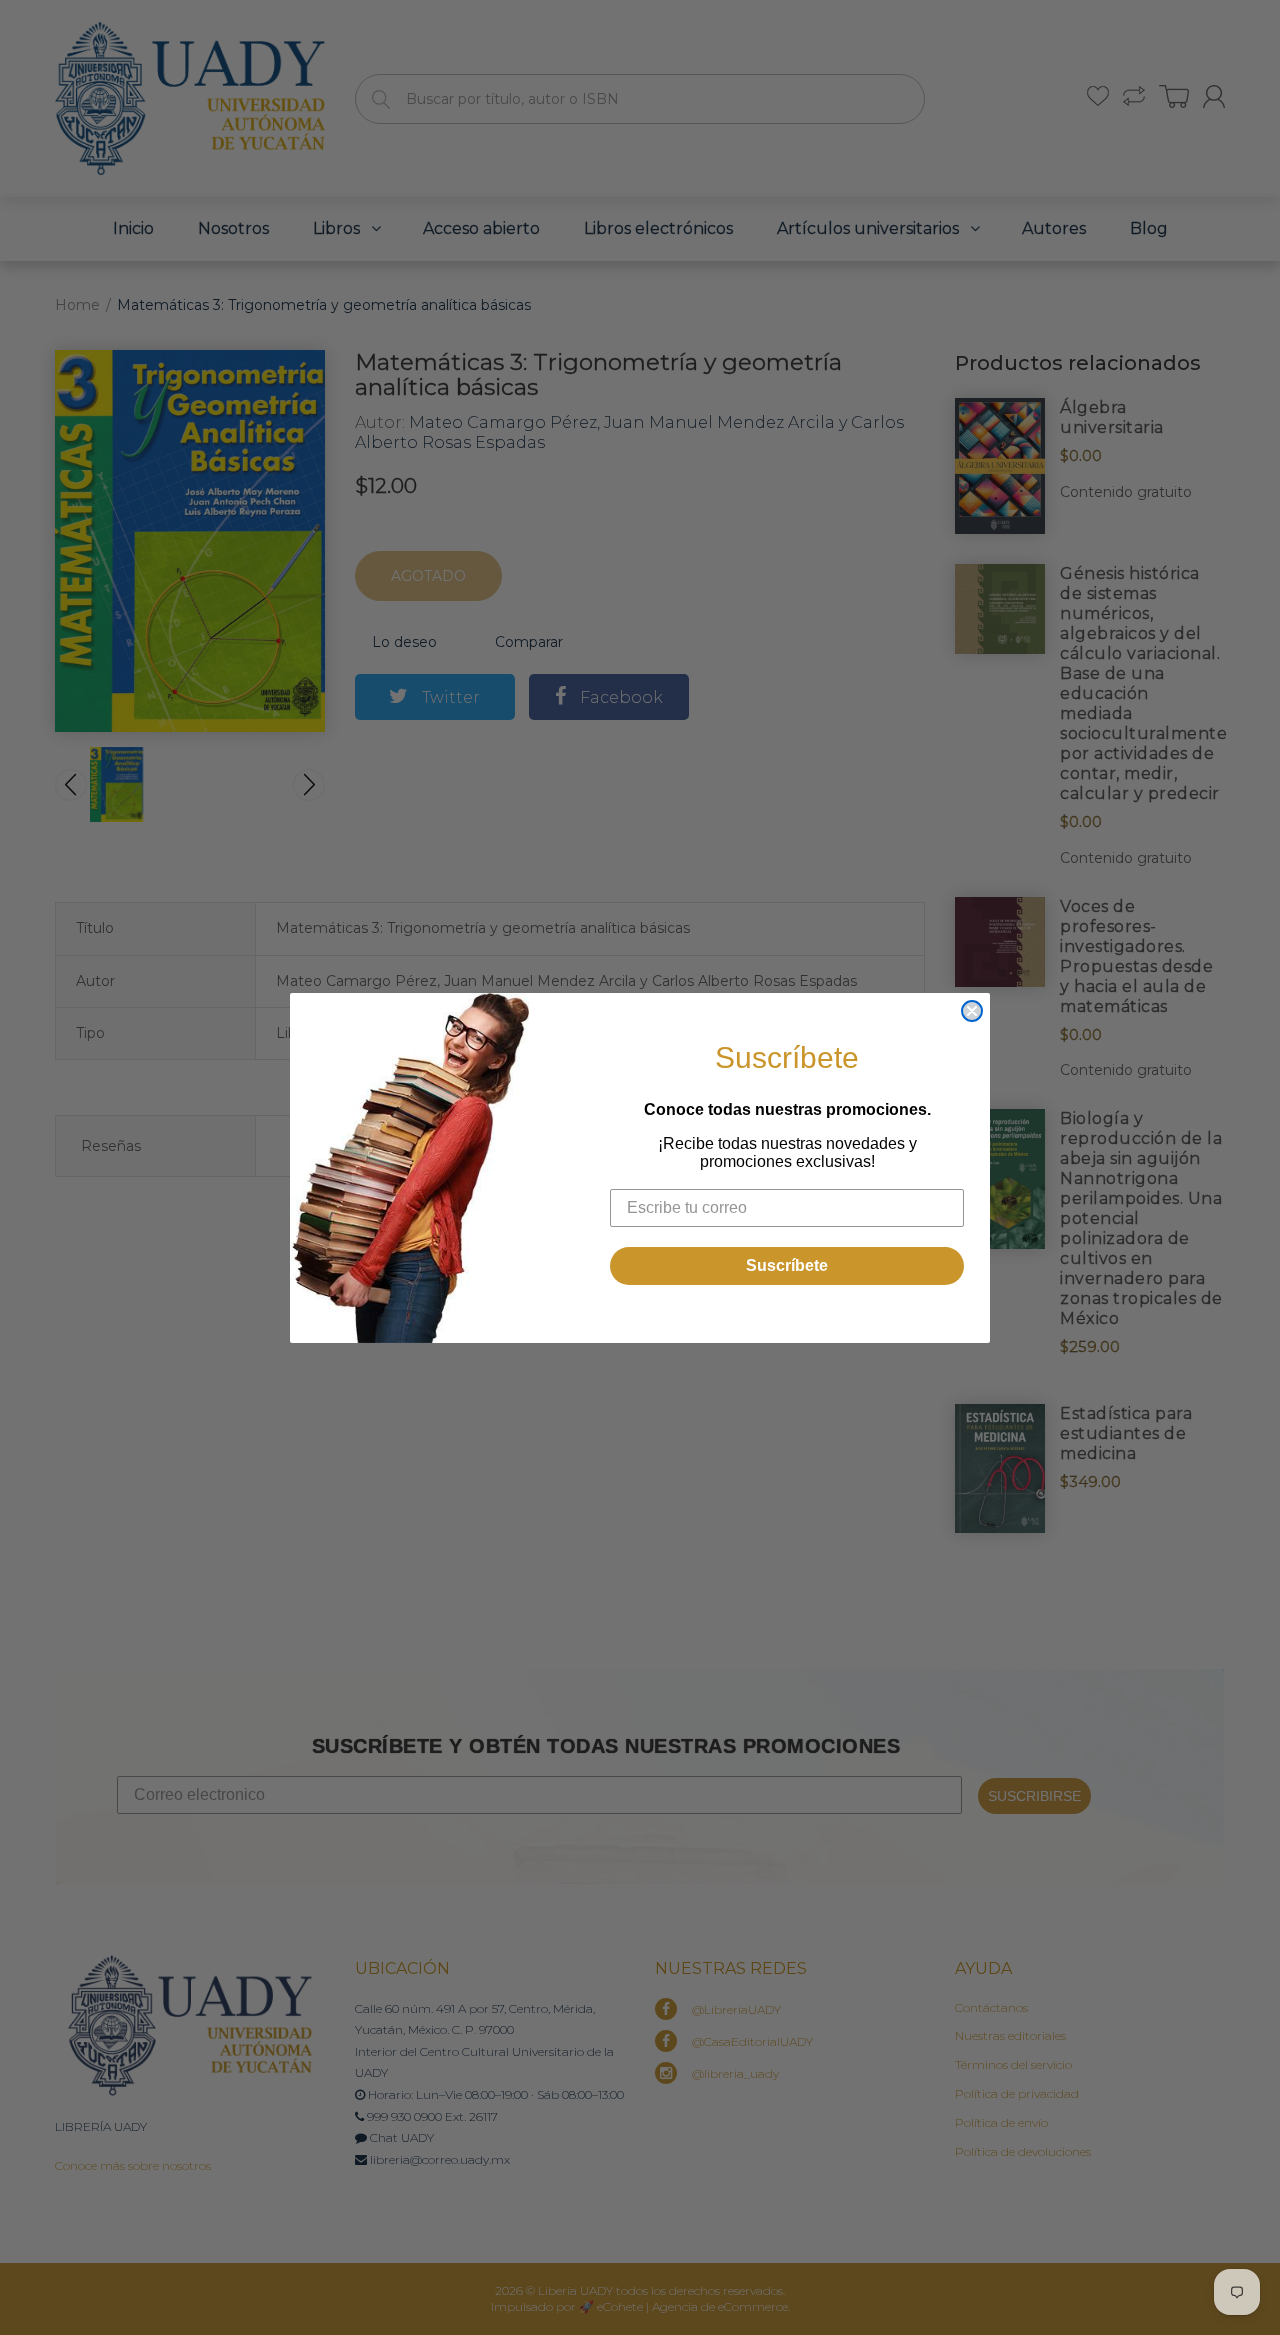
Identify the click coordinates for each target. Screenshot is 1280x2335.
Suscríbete (787, 1265)
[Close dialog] (972, 1011)
